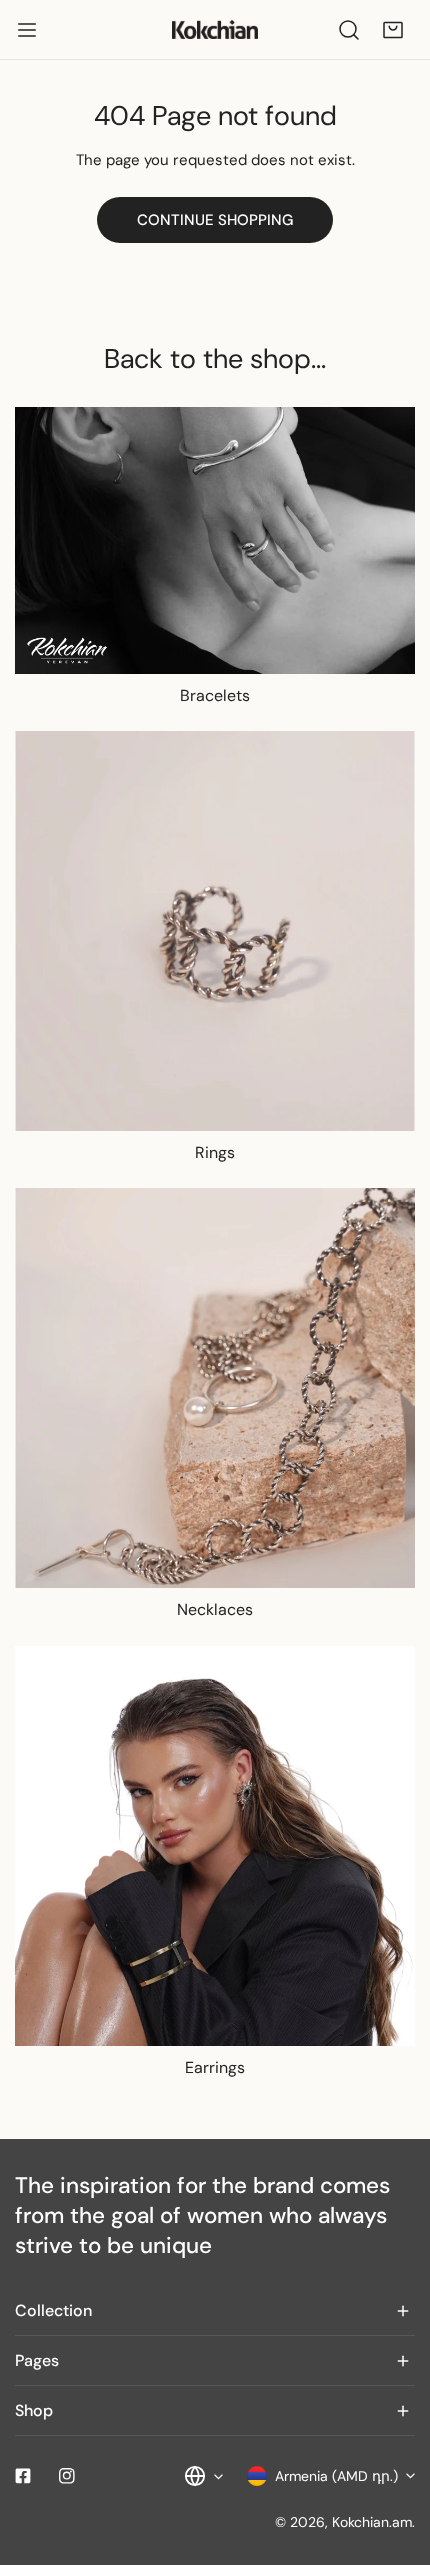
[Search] (349, 30)
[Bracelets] (215, 540)
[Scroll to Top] (394, 2459)
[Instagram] (67, 2476)
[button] (393, 30)
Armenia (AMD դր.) (336, 2476)
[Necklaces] (215, 1388)
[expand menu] (27, 30)
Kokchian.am (372, 2522)
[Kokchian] (215, 29)
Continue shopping (215, 220)
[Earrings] (215, 1846)
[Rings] (215, 931)
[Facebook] (23, 2476)
